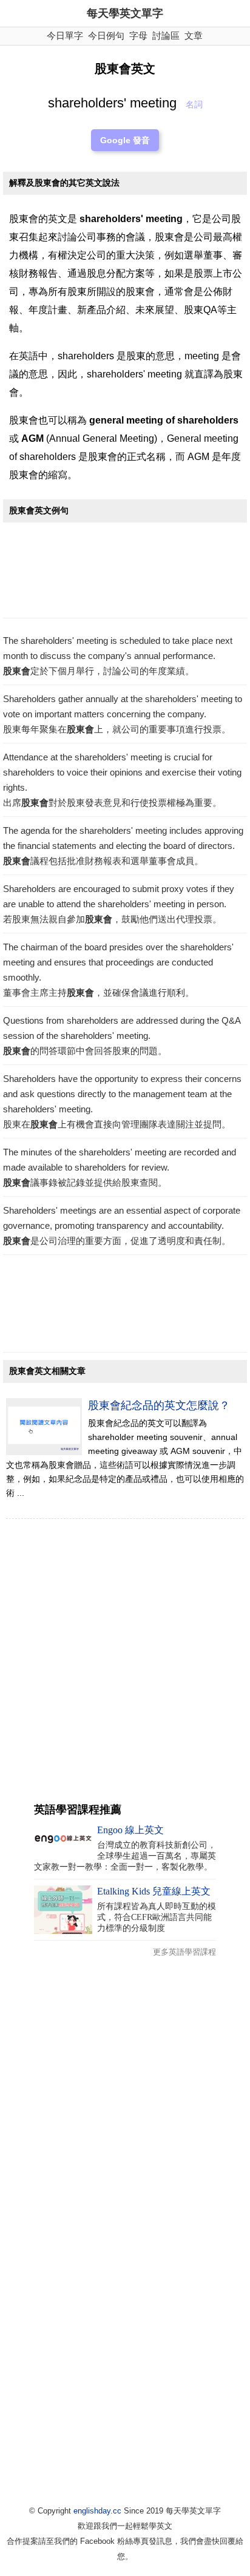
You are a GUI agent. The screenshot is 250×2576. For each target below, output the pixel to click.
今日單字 (65, 35)
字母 (138, 35)
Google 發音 (125, 140)
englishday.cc (97, 2511)
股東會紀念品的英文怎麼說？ (159, 1405)
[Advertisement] (125, 573)
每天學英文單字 (125, 13)
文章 (194, 35)
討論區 (166, 35)
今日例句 (106, 35)
